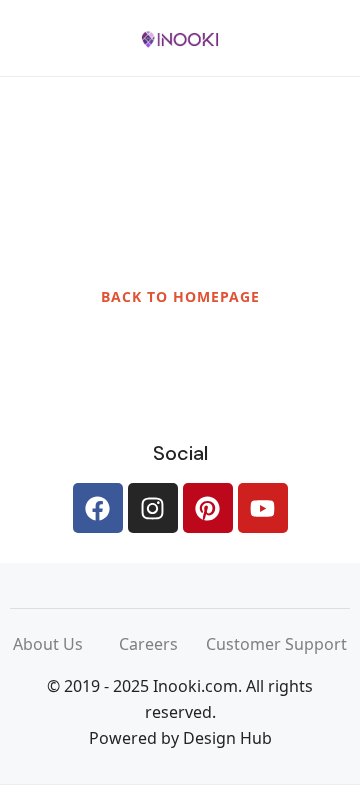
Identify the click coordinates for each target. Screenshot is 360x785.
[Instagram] (153, 508)
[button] (273, 38)
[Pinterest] (208, 508)
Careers (162, 644)
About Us (66, 644)
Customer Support (276, 644)
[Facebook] (98, 508)
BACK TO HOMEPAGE (180, 296)
